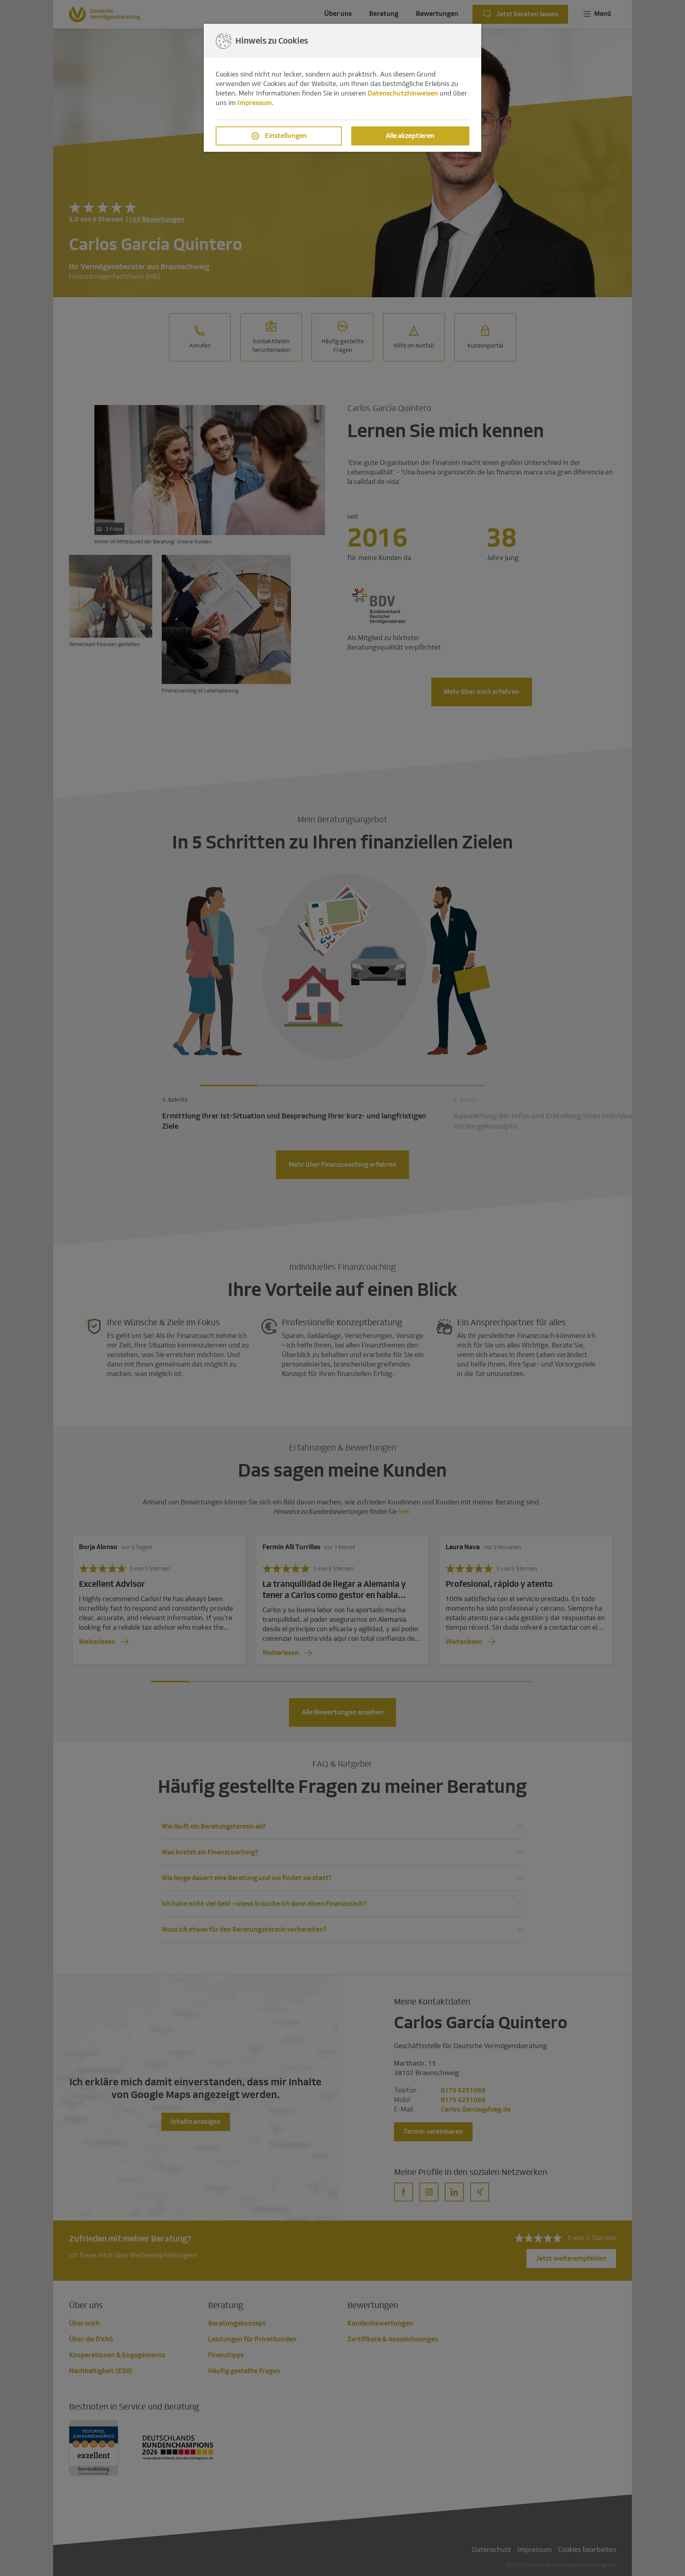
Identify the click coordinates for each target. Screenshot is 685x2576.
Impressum (255, 103)
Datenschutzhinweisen (403, 93)
